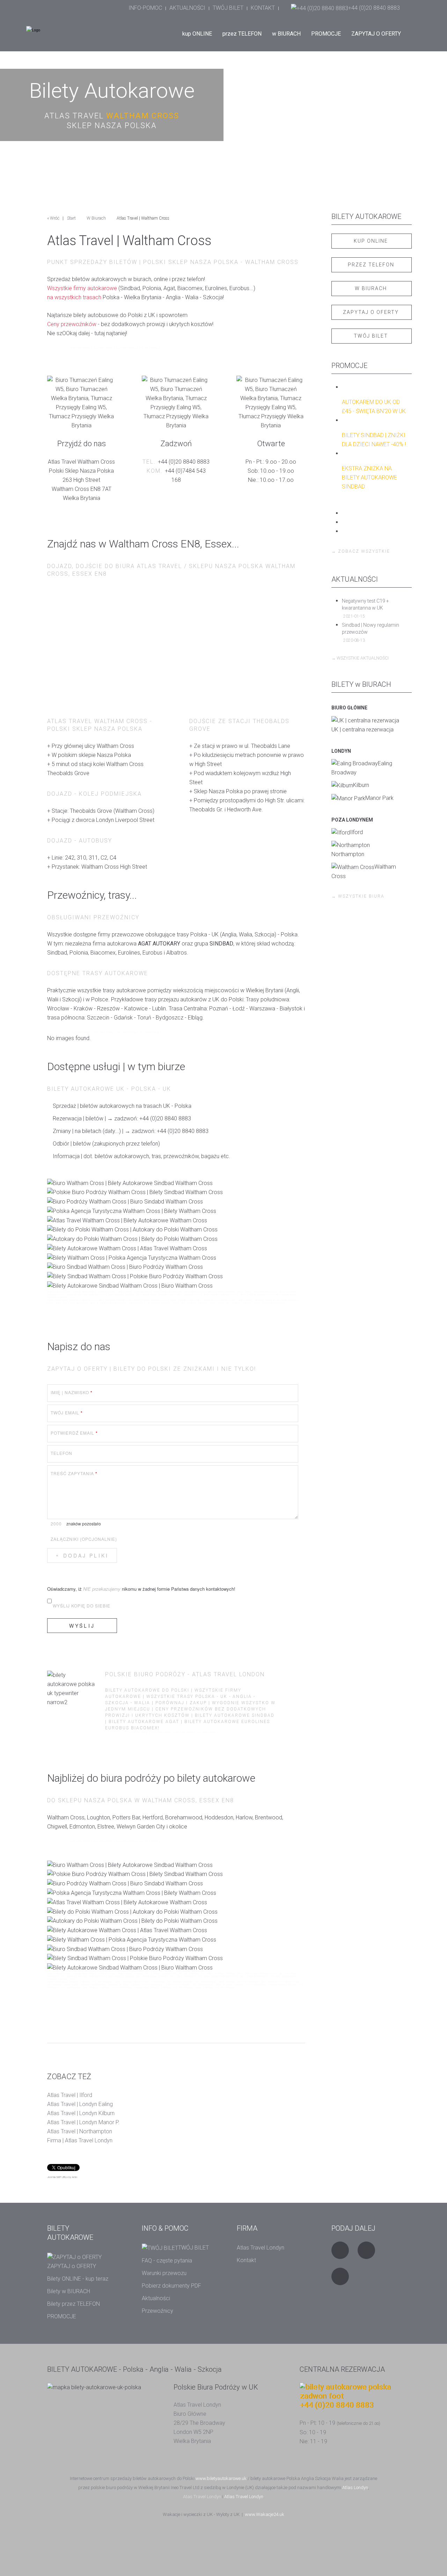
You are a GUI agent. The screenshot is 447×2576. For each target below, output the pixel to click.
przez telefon (371, 265)
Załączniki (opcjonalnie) (84, 1539)
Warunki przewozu (164, 2273)
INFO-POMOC (145, 8)
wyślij (82, 1626)
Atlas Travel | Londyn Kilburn (81, 2113)
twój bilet (371, 336)
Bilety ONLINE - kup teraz (78, 2279)
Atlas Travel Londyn (261, 2248)
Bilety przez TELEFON (74, 2304)
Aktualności (156, 2298)
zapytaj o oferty (371, 312)
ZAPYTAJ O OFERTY (376, 34)
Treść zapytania (74, 1473)
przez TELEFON (242, 34)
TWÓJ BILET (228, 8)
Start (71, 218)
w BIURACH (286, 34)
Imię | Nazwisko (72, 1392)
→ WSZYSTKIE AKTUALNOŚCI (360, 658)
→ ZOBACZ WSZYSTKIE (361, 551)
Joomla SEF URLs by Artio (62, 2177)
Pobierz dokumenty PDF (171, 2286)
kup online (371, 241)
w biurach (371, 288)
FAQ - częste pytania (167, 2261)
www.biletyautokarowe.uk (221, 2478)
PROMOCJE (326, 34)
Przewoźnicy (157, 2311)
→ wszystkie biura (358, 896)
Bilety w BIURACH (69, 2291)
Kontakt (246, 2260)
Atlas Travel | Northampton (80, 2131)
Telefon (61, 1453)
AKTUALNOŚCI (187, 8)
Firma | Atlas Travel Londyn (80, 2140)
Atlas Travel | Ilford (70, 2095)
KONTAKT (263, 8)
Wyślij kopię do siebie (82, 1606)
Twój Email (67, 1413)
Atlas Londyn (355, 2487)
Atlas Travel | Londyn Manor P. (83, 2122)
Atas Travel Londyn (202, 2497)
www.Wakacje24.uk (265, 2514)
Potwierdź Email (74, 1433)
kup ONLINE (197, 34)
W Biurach (96, 218)
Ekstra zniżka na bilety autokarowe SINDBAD (369, 477)
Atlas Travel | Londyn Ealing (80, 2104)
